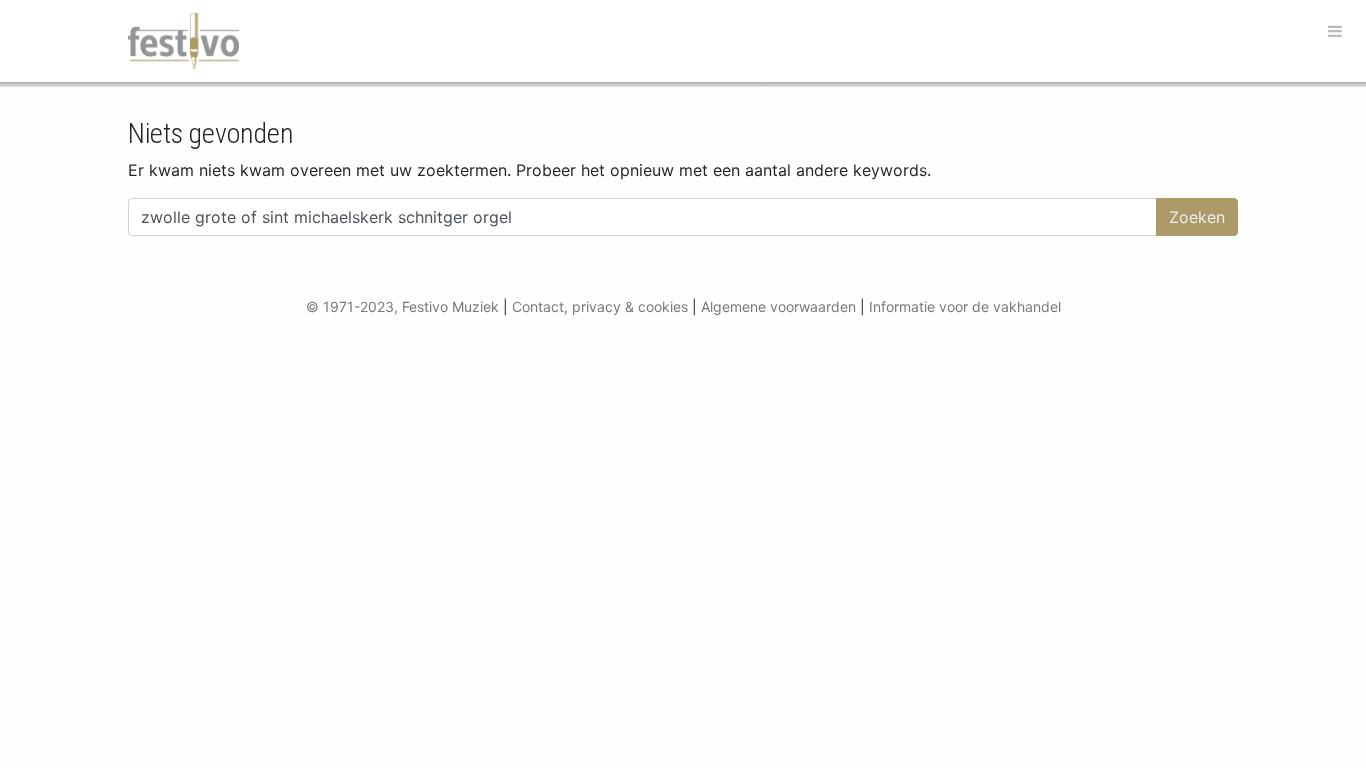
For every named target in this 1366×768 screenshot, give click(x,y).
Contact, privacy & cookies (600, 306)
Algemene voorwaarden (778, 306)
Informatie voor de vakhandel (965, 306)
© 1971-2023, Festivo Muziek (402, 306)
